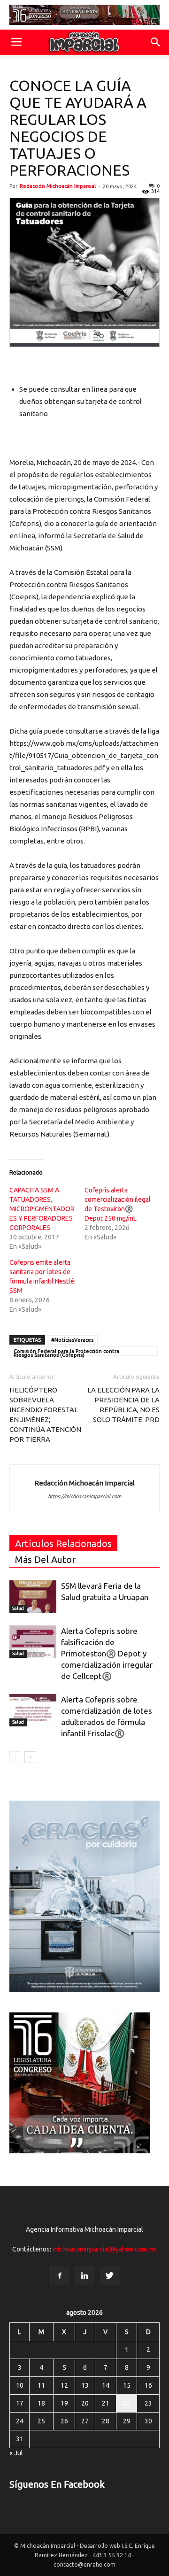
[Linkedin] (84, 2276)
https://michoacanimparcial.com (84, 1496)
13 (85, 2385)
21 (106, 2403)
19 (64, 2403)
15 (127, 2385)
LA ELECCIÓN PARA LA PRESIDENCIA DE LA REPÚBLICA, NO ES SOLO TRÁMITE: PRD (123, 1405)
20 (85, 2403)
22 (127, 2403)
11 (41, 2385)
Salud (18, 1608)
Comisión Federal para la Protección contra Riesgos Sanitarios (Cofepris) (66, 1352)
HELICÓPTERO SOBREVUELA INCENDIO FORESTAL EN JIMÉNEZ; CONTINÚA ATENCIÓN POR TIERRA (45, 1415)
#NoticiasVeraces (72, 1340)
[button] (156, 42)
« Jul (16, 2453)
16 (148, 2385)
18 (41, 2403)
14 (106, 2385)
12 (64, 2385)
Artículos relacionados (63, 1543)
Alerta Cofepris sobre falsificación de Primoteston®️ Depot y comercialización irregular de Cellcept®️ (107, 1653)
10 (20, 2385)
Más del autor (45, 1559)
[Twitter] (109, 2276)
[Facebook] (60, 2276)
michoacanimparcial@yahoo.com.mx (105, 2249)
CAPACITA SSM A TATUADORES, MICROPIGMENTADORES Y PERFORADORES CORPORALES (42, 1209)
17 (20, 2403)
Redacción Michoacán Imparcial (58, 186)
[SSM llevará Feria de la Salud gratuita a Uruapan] (33, 1597)
